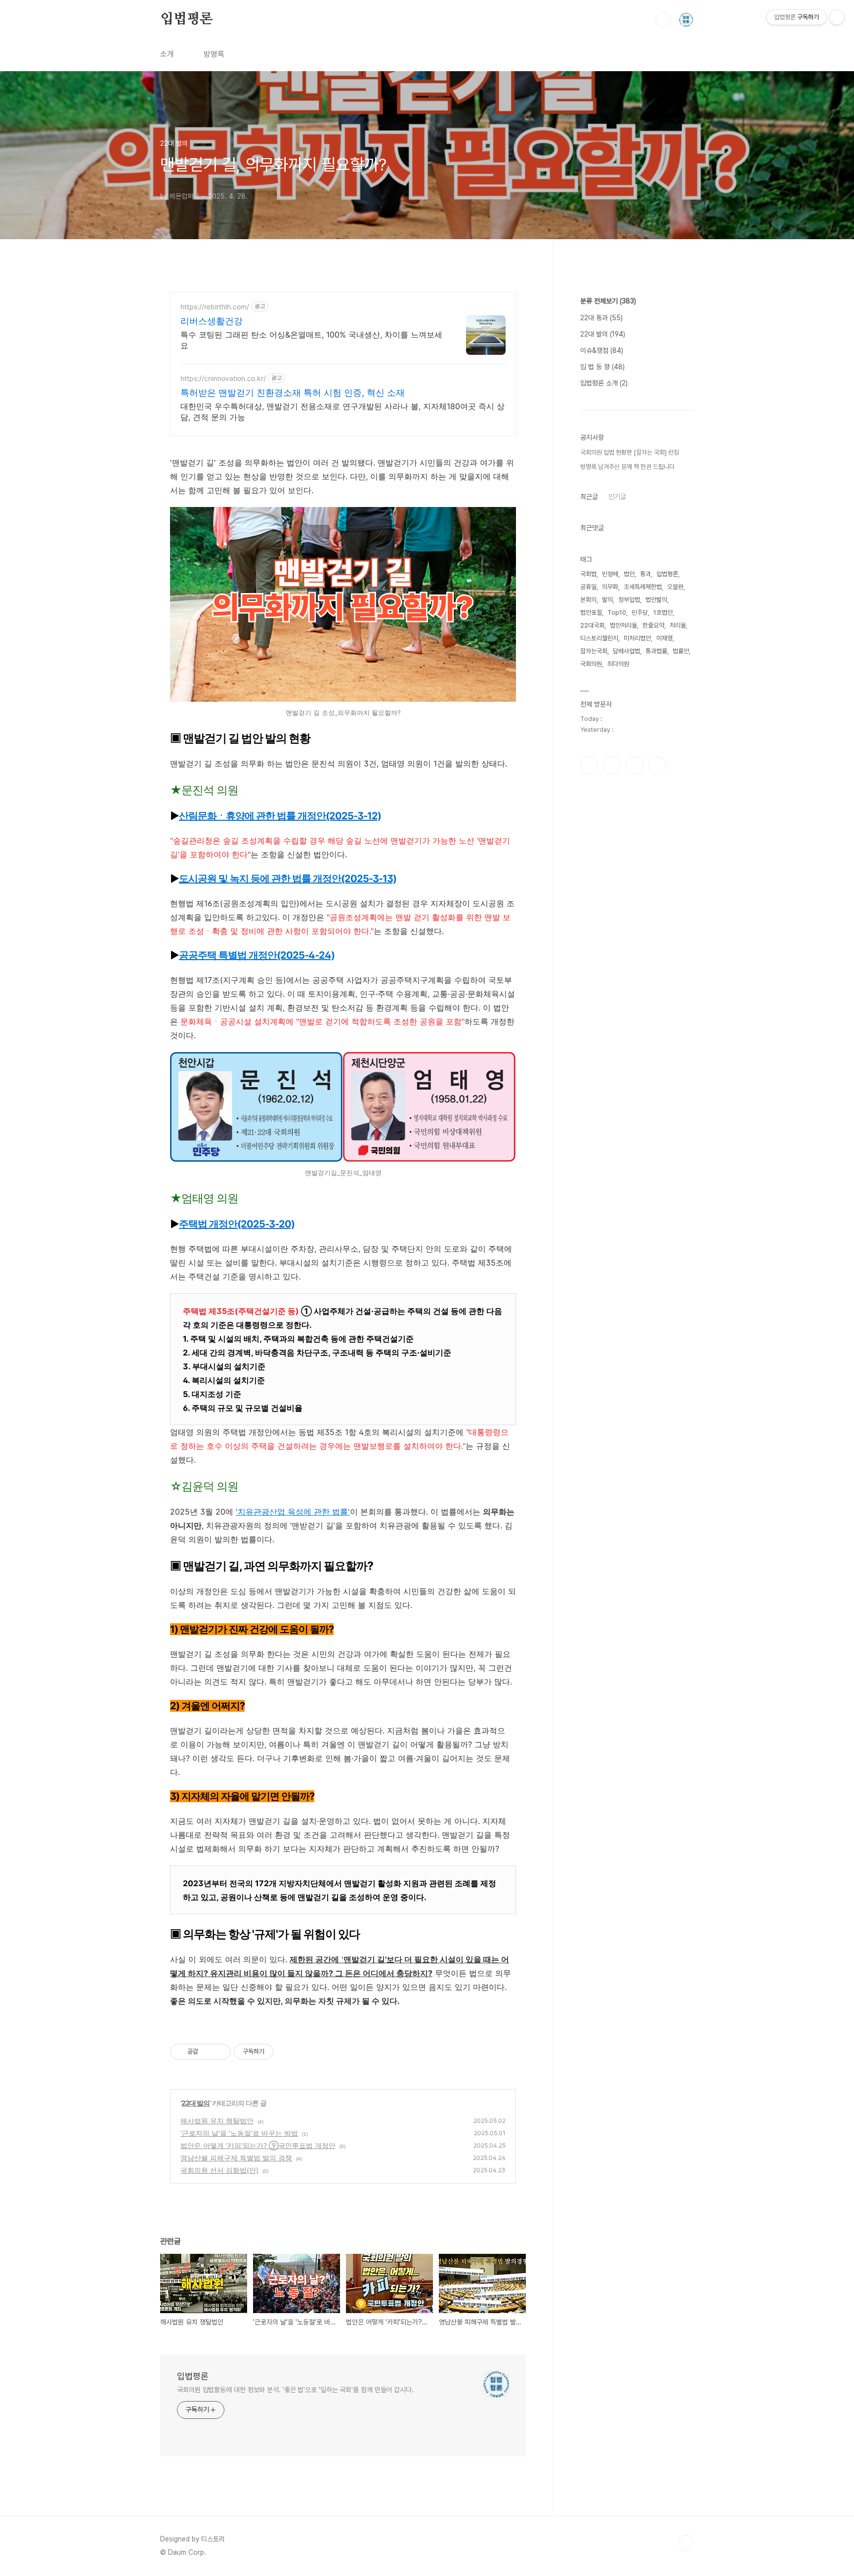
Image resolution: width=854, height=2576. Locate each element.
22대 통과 (601, 318)
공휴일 (588, 587)
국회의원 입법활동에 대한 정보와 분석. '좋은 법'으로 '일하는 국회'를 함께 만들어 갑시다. (295, 2390)
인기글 (617, 497)
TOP (686, 2543)
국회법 (588, 574)
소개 (167, 54)
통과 (645, 574)
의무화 (610, 587)
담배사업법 (626, 651)
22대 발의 (195, 2103)
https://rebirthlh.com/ (215, 307)
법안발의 (656, 600)
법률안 (681, 651)
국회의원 (591, 664)
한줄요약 (653, 625)
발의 (607, 600)
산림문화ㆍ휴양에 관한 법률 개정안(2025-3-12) (280, 816)
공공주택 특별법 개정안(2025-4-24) (257, 955)
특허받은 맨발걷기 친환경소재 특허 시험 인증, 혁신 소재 (293, 393)
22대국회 (592, 625)
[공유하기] (207, 2052)
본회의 (588, 600)
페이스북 (589, 765)
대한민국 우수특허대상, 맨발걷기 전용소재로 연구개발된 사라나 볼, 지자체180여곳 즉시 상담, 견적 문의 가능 (342, 412)
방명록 (214, 54)
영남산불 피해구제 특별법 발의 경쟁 (236, 2158)
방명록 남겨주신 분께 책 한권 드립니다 (627, 467)
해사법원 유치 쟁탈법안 (217, 2121)
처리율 (678, 625)
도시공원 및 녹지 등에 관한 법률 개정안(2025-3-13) (288, 879)
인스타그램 (612, 765)
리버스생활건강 (212, 321)
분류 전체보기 (608, 301)
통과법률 (656, 651)
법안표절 (591, 612)
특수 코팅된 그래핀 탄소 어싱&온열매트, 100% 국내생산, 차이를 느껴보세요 (311, 340)
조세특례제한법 (643, 587)
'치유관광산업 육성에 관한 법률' (293, 1512)
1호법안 (663, 612)
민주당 (640, 612)
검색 (663, 20)
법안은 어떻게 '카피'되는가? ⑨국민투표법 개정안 (258, 2145)
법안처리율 (623, 625)
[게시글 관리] (220, 2052)
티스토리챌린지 (599, 638)
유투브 (657, 765)
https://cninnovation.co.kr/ (223, 378)
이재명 (664, 638)
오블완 (675, 587)
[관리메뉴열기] (837, 17)
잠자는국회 (594, 651)
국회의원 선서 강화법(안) (219, 2170)
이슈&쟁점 (602, 350)
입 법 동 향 (602, 367)
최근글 (589, 497)
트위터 (635, 765)
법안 (629, 574)
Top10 (617, 612)
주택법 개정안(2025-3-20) (237, 1224)
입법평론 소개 (604, 383)
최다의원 (618, 664)
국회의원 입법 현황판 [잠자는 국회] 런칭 (630, 452)
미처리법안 (637, 638)
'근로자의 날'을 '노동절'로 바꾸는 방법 (239, 2133)
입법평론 (187, 19)
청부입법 (629, 600)
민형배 (610, 574)
